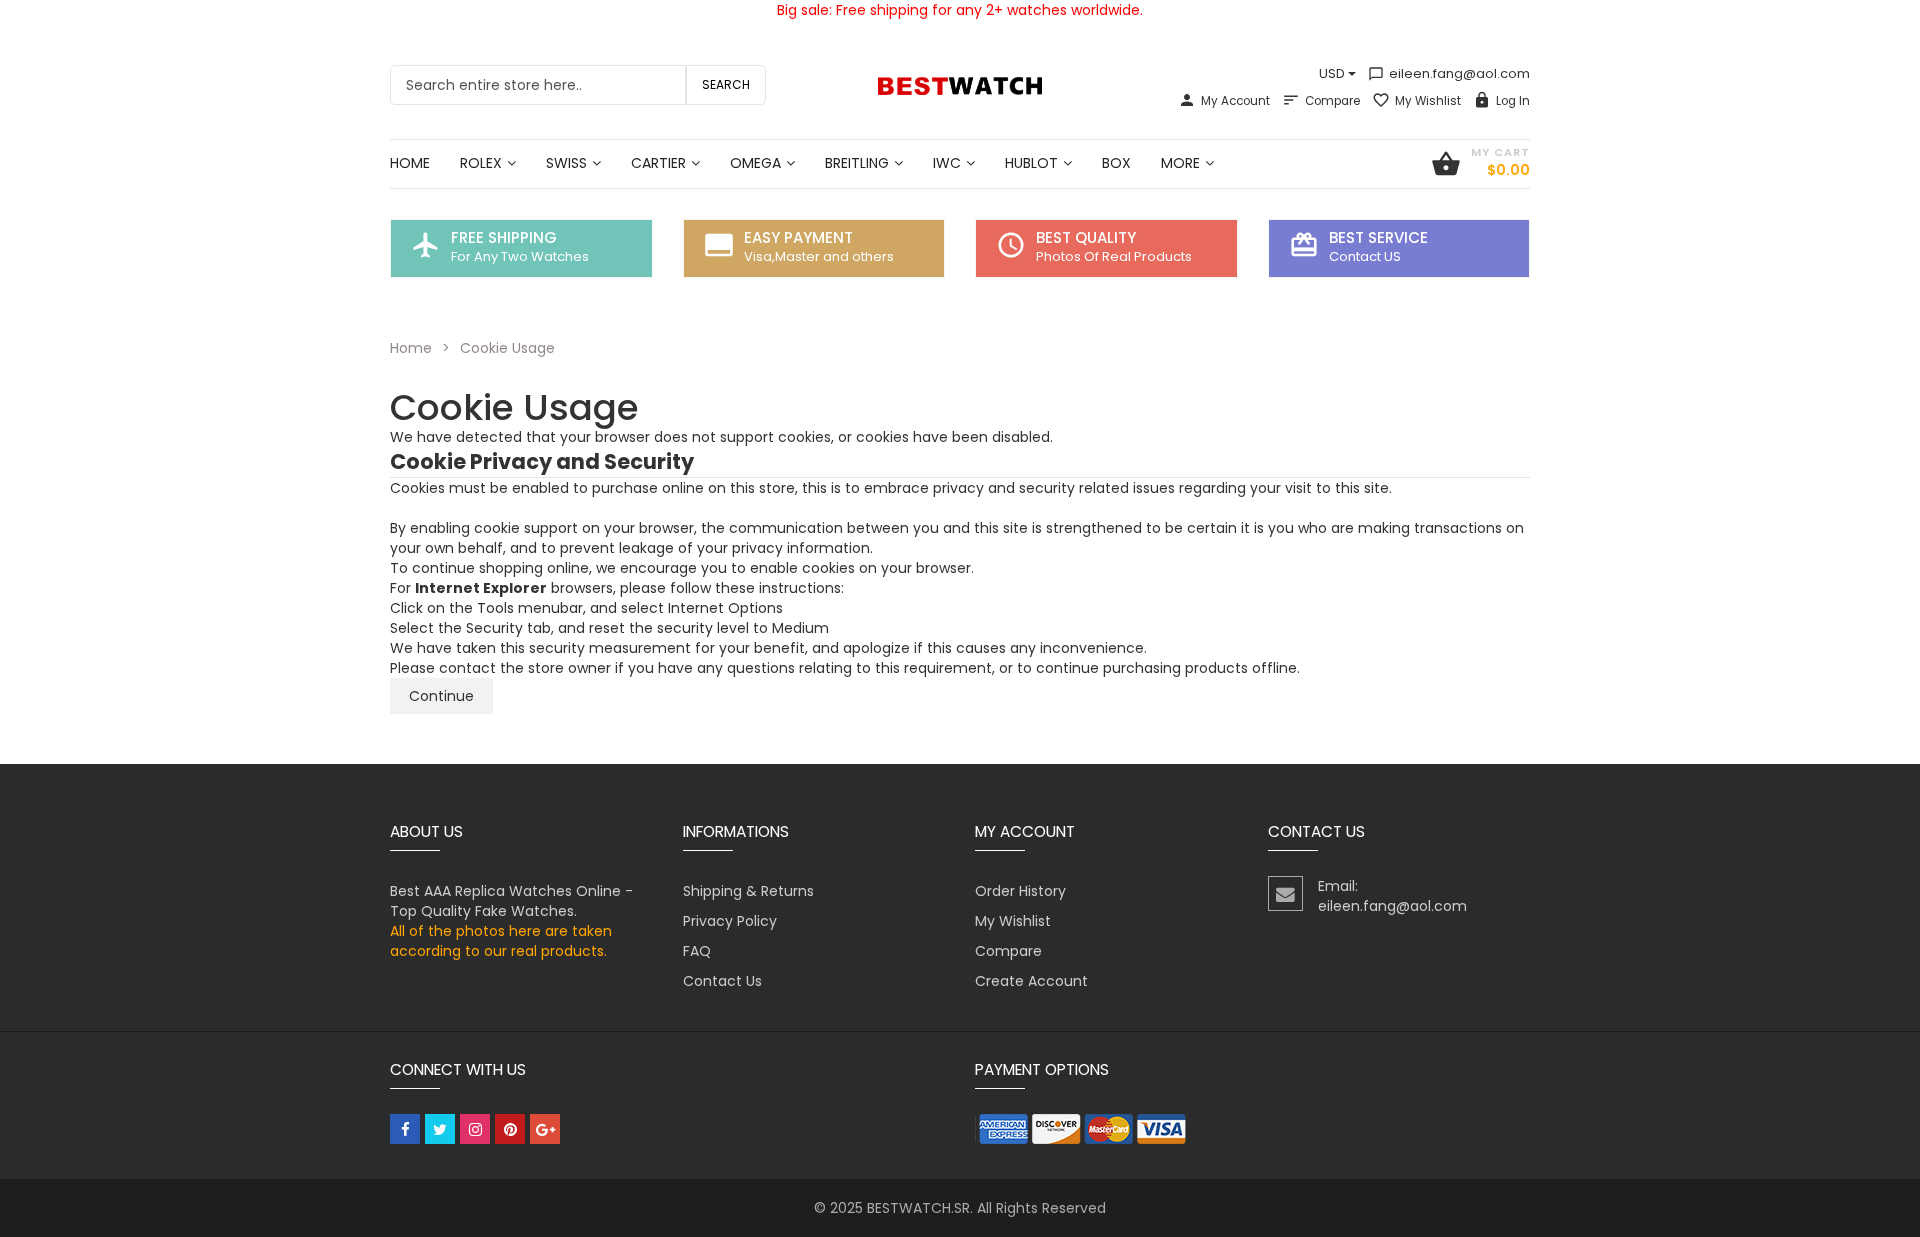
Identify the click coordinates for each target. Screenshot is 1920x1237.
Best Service (1378, 237)
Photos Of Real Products (1114, 256)
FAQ (697, 951)
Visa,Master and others (819, 256)
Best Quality (1086, 237)
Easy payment (798, 237)
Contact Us (722, 981)
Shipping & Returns (748, 891)
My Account (1235, 101)
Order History (1020, 891)
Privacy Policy (730, 921)
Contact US (1365, 256)
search (726, 84)
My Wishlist (1428, 101)
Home (411, 348)
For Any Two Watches (520, 256)
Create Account (1031, 981)
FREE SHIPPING (504, 237)
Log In (1513, 101)
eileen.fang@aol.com (1449, 73)
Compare (1332, 101)
